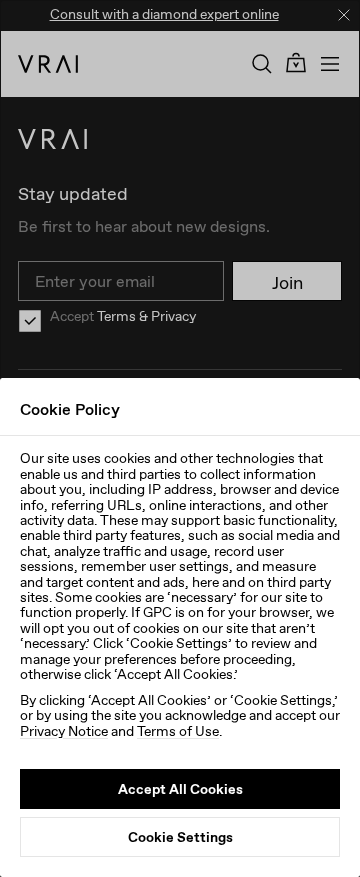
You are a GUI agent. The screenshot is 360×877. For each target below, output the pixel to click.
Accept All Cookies (180, 789)
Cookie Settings (180, 837)
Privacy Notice (64, 731)
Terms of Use (178, 731)
